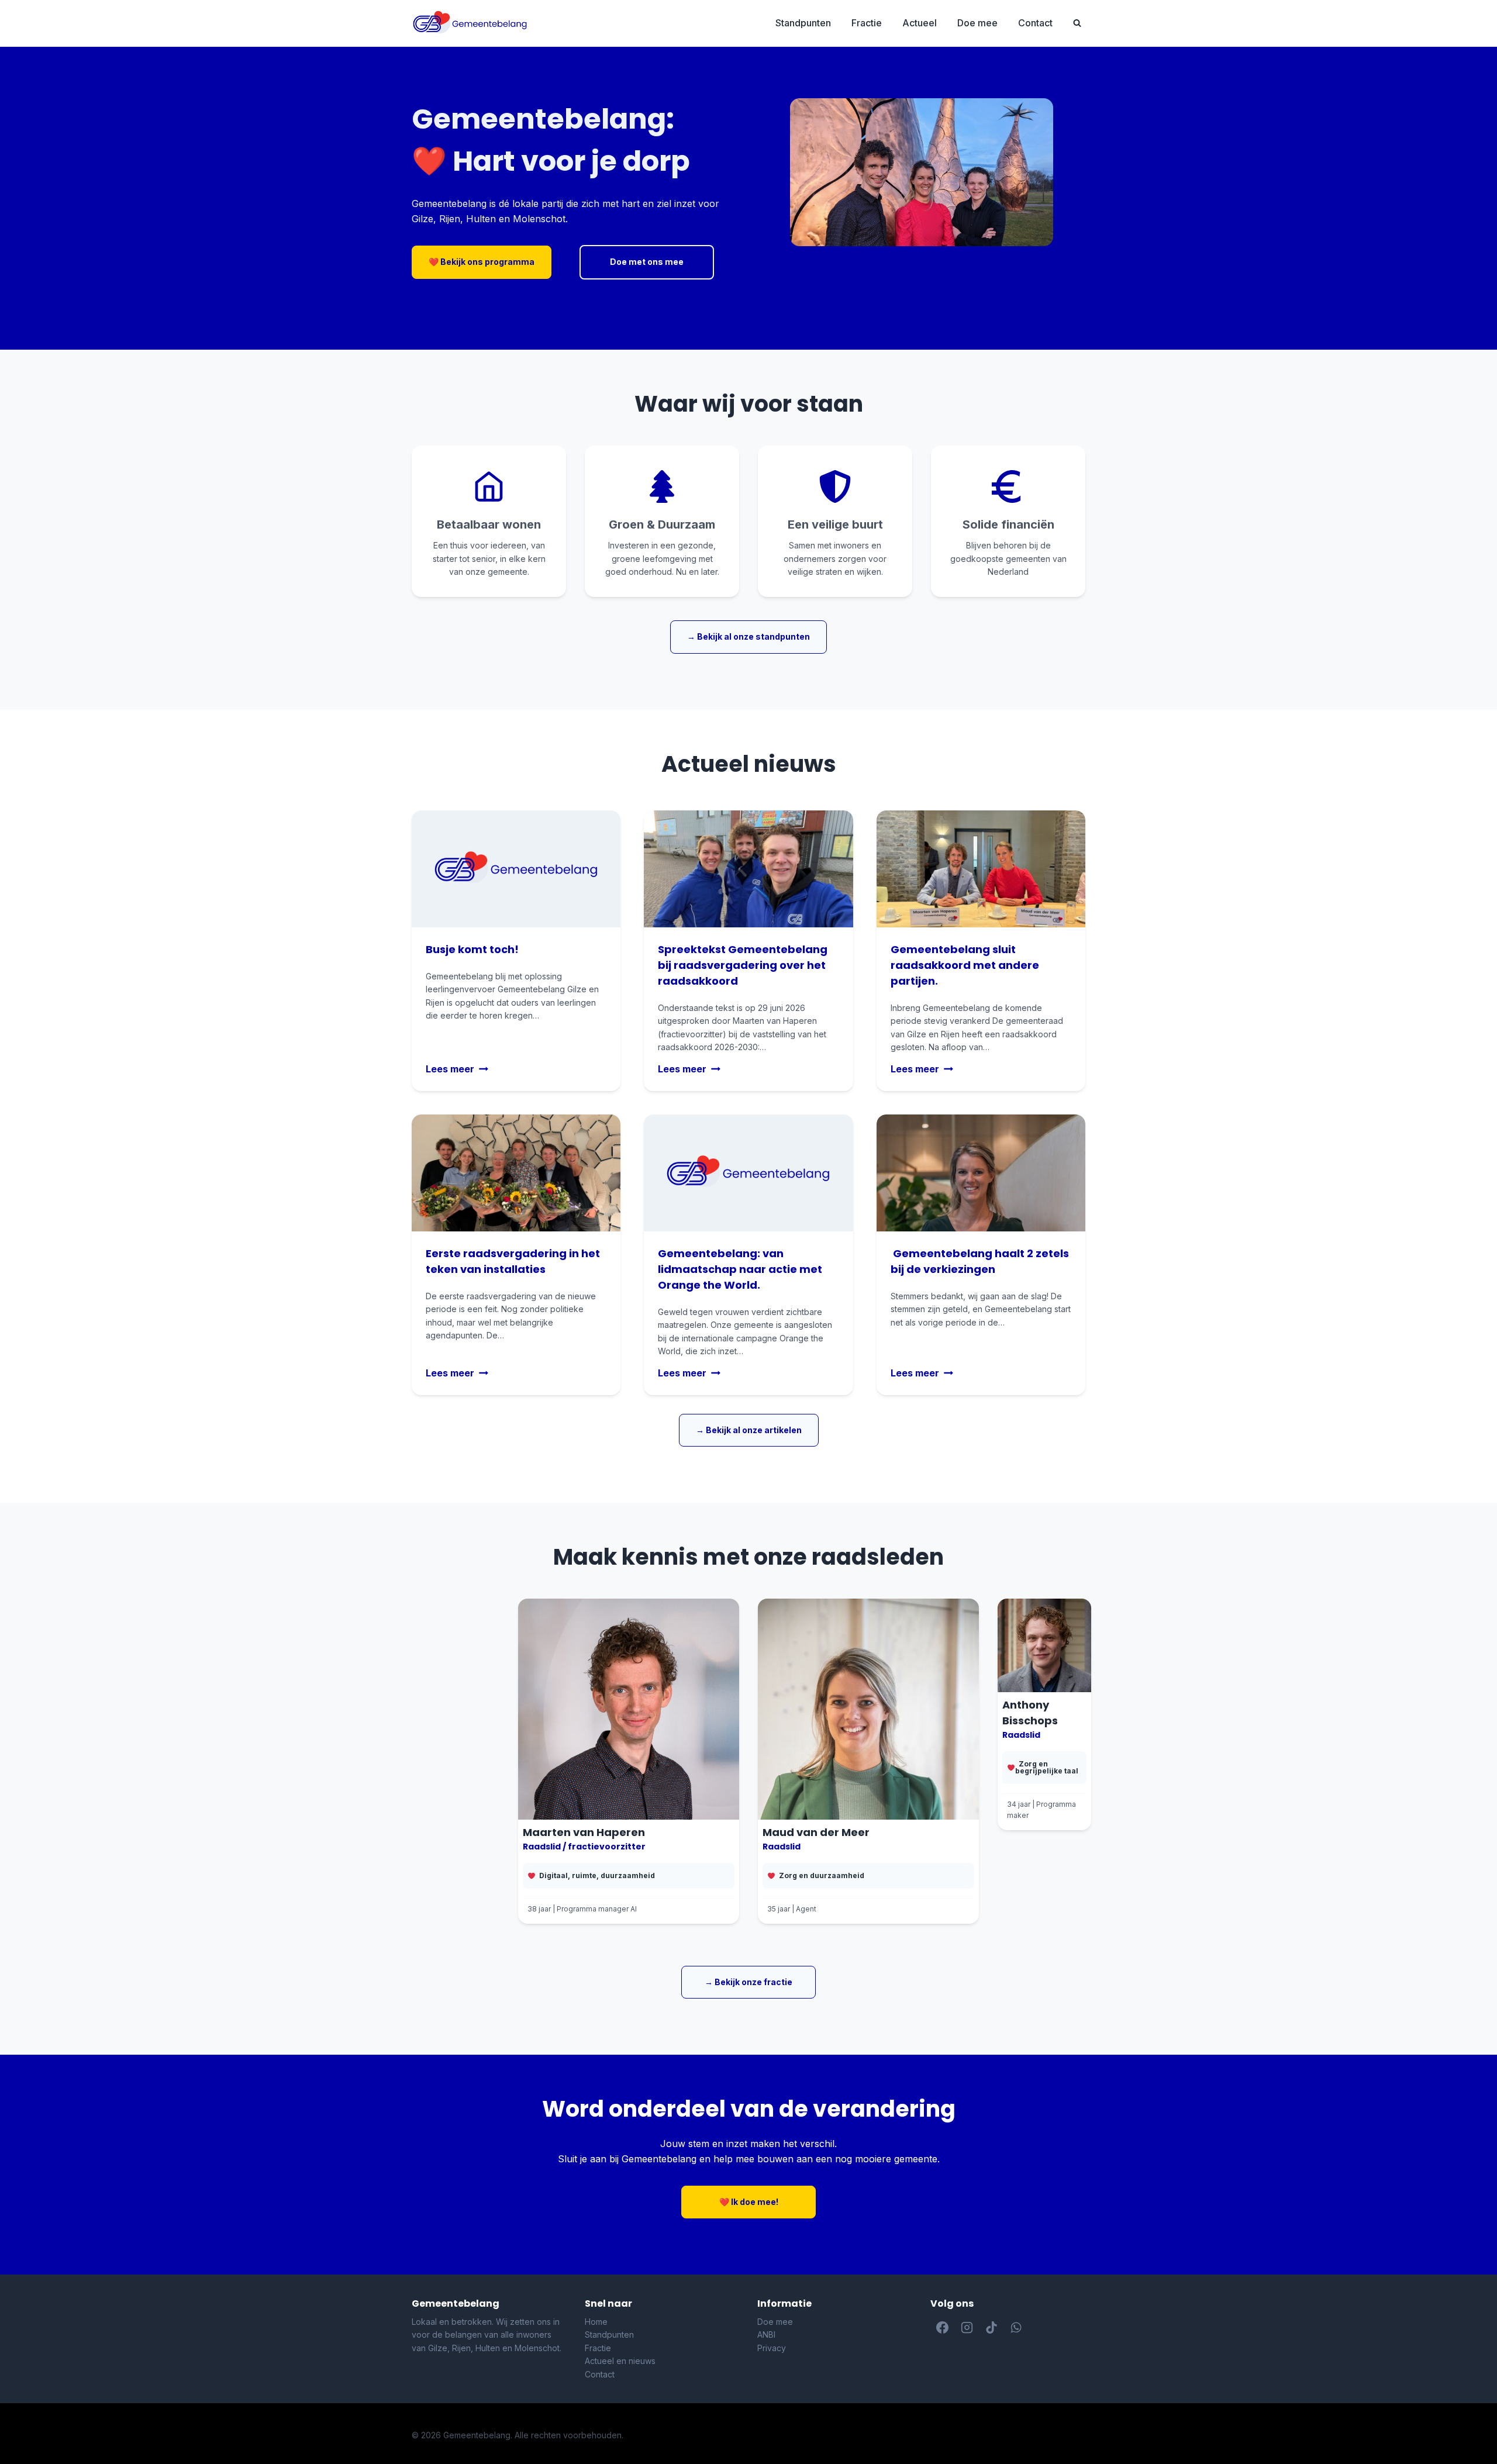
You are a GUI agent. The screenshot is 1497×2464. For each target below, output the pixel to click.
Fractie (867, 23)
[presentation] (748, 869)
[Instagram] (967, 2328)
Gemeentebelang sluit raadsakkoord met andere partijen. (965, 965)
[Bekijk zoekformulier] (1077, 23)
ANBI (766, 2334)
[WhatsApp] (1016, 2328)
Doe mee (977, 23)
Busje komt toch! (472, 949)
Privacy (772, 2348)
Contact (1035, 23)
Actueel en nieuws (620, 2361)
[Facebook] (943, 2328)
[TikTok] (992, 2328)
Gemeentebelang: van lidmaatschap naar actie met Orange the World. (740, 1269)
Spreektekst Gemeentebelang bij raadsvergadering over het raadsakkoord (743, 965)
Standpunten (803, 23)
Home (596, 2322)
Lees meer (454, 1069)
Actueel (920, 23)
